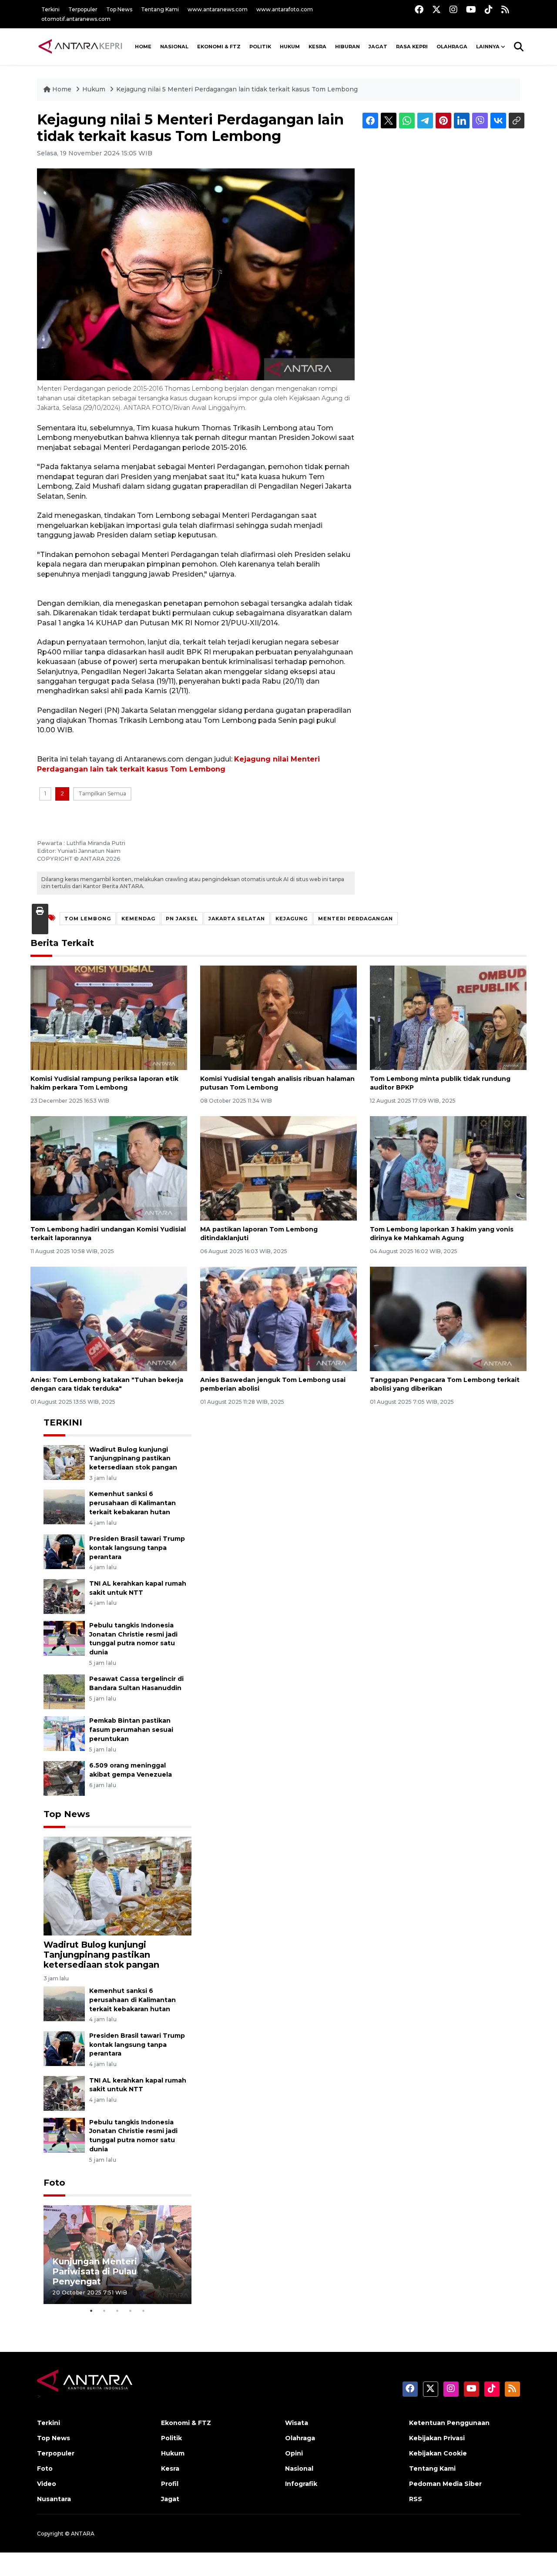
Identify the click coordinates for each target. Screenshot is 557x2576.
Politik (260, 47)
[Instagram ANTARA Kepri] (453, 9)
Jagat (378, 47)
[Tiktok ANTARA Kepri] (489, 9)
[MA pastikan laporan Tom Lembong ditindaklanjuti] (278, 1168)
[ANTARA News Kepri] (81, 47)
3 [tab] (117, 2311)
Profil (170, 2484)
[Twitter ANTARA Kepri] (436, 9)
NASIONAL (174, 47)
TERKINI (63, 1422)
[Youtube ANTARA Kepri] (471, 9)
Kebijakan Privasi (437, 2438)
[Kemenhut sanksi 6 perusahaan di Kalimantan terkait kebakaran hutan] (64, 1507)
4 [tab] (131, 2311)
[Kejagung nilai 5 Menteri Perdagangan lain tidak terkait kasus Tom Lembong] (117, 1886)
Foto (54, 2183)
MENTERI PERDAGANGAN (356, 919)
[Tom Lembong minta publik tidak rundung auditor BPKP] (448, 1017)
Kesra (317, 47)
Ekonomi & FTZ (219, 47)
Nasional (299, 2469)
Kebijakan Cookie (438, 2453)
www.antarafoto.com (285, 9)
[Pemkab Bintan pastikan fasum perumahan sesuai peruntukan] (64, 1733)
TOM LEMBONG (88, 919)
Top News (119, 9)
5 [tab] (144, 2311)
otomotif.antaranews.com (76, 19)
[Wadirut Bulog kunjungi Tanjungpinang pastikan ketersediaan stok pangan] (64, 1462)
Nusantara (54, 2499)
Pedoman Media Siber (445, 2484)
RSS (416, 2499)
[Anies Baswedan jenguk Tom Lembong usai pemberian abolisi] (278, 1318)
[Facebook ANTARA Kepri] (419, 9)
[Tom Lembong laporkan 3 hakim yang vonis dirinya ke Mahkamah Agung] (448, 1168)
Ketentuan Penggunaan (449, 2423)
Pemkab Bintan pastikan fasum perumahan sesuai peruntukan (131, 1730)
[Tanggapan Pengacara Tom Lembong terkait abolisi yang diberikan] (448, 1318)
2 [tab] (104, 2311)
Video (47, 2484)
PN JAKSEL (182, 919)
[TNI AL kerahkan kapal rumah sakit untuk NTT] (64, 1596)
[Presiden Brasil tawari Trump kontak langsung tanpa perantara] (64, 1551)
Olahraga (452, 47)
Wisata (297, 2423)
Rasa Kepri (412, 47)
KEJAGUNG (292, 919)
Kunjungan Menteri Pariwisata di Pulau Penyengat (95, 2271)
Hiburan (347, 47)
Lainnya (488, 47)
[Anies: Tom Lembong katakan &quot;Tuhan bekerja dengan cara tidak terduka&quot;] (109, 1318)
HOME (143, 47)
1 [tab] (91, 2311)
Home (62, 89)
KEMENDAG (138, 919)
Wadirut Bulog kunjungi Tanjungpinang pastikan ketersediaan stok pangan (133, 1459)
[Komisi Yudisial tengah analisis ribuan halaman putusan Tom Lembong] (278, 1017)
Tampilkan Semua (102, 793)
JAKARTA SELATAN (237, 919)
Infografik (301, 2484)
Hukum (290, 47)
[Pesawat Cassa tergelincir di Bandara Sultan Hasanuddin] (64, 1692)
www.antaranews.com (218, 9)
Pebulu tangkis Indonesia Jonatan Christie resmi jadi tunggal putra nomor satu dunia (133, 1639)
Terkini (50, 9)
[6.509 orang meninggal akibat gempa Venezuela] (64, 1778)
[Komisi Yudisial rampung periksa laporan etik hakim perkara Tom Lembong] (109, 1017)
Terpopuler (83, 9)
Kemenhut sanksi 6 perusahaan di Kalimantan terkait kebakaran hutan (133, 1503)
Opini (294, 2453)
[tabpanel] (117, 2255)
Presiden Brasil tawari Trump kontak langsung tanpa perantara (137, 1548)
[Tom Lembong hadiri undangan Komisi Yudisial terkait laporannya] (109, 1168)
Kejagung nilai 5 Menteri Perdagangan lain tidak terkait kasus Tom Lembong (237, 89)
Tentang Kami (160, 9)
